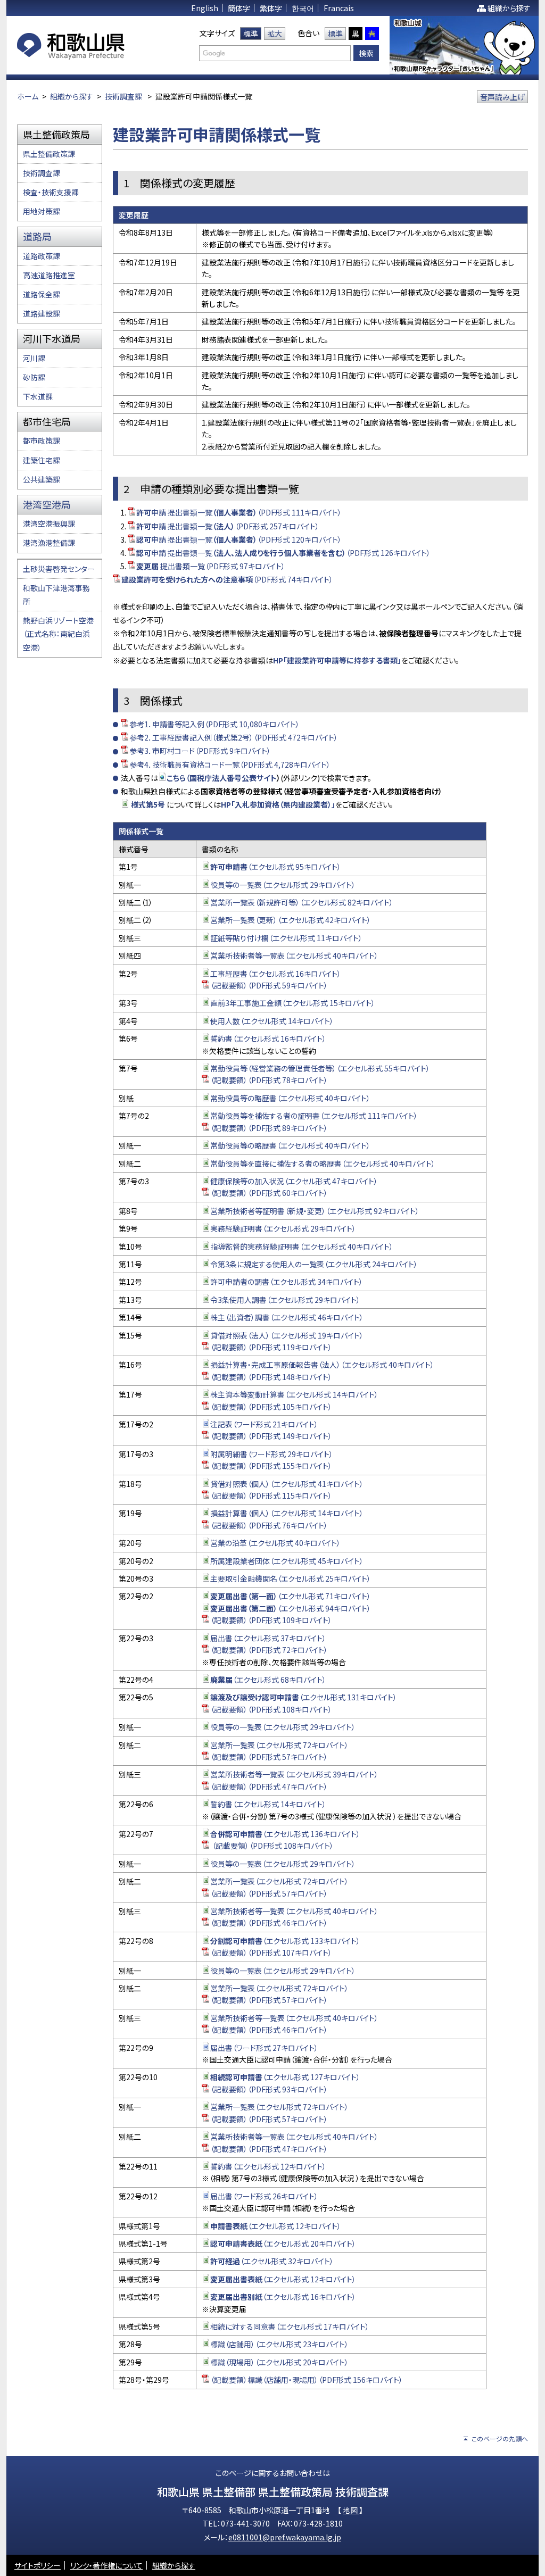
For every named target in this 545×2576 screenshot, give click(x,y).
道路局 (37, 236)
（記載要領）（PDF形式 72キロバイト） (269, 1650)
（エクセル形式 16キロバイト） (283, 2297)
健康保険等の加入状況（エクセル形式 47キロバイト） (294, 1181)
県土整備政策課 (49, 154)
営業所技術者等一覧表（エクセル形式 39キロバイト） (294, 1774)
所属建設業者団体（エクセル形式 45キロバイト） (287, 1561)
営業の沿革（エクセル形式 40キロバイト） (275, 1543)
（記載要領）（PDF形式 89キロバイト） (269, 1128)
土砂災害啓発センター (59, 569)
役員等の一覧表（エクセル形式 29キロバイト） (283, 885)
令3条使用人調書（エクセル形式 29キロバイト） (285, 1300)
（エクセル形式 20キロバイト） (283, 2243)
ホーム (28, 96)
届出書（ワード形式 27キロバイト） (264, 2048)
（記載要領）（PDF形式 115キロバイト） (271, 1495)
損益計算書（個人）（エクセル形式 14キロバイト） (287, 1513)
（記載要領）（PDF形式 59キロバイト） (269, 985)
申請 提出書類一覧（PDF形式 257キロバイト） (228, 526)
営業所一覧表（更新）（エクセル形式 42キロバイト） (291, 920)
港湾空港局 (47, 504)
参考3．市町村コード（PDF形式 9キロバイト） (200, 751)
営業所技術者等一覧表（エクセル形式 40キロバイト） (294, 955)
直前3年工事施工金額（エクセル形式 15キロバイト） (293, 1003)
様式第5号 (148, 804)
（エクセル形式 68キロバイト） (268, 1680)
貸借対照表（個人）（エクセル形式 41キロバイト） (287, 1484)
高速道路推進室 (49, 275)
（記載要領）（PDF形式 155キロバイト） (271, 1466)
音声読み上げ (502, 97)
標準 (251, 34)
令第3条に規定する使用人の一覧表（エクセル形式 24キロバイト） (314, 1264)
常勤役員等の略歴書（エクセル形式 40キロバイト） (290, 1098)
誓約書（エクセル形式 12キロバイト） (268, 2166)
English (205, 8)
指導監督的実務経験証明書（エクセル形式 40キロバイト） (302, 1247)
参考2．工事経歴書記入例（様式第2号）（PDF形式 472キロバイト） (234, 737)
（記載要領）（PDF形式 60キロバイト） (269, 1193)
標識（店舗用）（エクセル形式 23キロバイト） (279, 2344)
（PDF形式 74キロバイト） (227, 579)
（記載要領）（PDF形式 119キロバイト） (271, 1347)
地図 (351, 2510)
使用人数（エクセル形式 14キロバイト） (272, 1021)
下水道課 (38, 396)
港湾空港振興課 (49, 523)
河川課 (34, 358)
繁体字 (271, 8)
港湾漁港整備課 (49, 543)
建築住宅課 (42, 460)
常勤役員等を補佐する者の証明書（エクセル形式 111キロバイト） (314, 1116)
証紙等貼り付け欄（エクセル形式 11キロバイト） (286, 938)
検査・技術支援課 (51, 192)
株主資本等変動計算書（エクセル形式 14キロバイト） (294, 1394)
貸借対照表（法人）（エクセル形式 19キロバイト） (287, 1335)
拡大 (275, 34)
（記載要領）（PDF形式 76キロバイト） (269, 1525)
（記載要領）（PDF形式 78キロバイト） (269, 1080)
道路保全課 (42, 294)
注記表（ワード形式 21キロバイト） (264, 1424)
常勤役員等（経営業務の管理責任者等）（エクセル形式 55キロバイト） (320, 1068)
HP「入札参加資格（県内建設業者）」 (278, 804)
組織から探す (509, 8)
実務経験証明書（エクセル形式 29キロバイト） (283, 1228)
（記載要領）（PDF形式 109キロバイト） (271, 1620)
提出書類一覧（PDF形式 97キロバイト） (211, 566)
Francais (339, 8)
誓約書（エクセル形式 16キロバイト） (268, 1038)
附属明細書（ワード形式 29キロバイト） (272, 1454)
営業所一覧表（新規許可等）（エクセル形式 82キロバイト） (302, 902)
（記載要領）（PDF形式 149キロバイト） (271, 1436)
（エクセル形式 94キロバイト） (291, 1608)
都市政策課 (42, 441)
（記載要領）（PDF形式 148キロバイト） (271, 1377)
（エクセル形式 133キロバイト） (285, 1941)
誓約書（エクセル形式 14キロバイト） (268, 1804)
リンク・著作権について (106, 2565)
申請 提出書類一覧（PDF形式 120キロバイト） (239, 539)
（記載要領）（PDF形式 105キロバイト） (271, 1407)
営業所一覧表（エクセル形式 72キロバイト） (279, 1745)
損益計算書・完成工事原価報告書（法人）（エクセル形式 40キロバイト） (322, 1365)
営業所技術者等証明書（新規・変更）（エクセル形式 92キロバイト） (315, 1211)
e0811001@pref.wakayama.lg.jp (285, 2537)
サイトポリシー (38, 2565)
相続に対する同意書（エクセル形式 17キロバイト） (290, 2326)
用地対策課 (42, 211)
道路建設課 (42, 313)
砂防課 (34, 377)
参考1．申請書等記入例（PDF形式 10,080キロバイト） (214, 724)
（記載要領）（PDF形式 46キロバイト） (269, 1923)
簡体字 (239, 8)
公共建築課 (42, 479)
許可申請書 (229, 867)
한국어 (303, 8)
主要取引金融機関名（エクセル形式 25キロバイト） (291, 1578)
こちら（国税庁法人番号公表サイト (222, 778)
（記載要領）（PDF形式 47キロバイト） (269, 1786)
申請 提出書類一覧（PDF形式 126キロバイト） (283, 553)
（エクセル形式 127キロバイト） (285, 2077)
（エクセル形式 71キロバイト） (291, 1596)
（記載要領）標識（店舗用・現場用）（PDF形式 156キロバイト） (307, 2380)
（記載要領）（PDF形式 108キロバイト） (271, 1709)
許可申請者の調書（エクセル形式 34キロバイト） (287, 1282)
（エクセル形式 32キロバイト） (272, 2261)
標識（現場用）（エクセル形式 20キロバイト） (279, 2362)
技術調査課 (123, 96)
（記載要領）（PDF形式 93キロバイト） (269, 2089)
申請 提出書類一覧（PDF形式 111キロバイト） (239, 512)
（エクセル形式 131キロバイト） (304, 1697)
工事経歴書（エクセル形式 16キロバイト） (276, 974)
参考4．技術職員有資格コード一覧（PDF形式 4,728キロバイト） (230, 765)
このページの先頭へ (500, 2438)
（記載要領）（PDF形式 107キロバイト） (271, 1952)
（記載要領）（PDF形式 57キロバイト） (269, 1757)
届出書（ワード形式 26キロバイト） (264, 2196)
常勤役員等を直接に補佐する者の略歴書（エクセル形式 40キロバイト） (323, 1164)
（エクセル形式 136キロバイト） (285, 1834)
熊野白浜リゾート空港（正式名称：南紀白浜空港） (58, 634)
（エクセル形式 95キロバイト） (294, 867)
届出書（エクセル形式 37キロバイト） (268, 1638)
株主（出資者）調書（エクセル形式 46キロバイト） (287, 1317)
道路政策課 (42, 256)
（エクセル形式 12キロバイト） (276, 2226)
